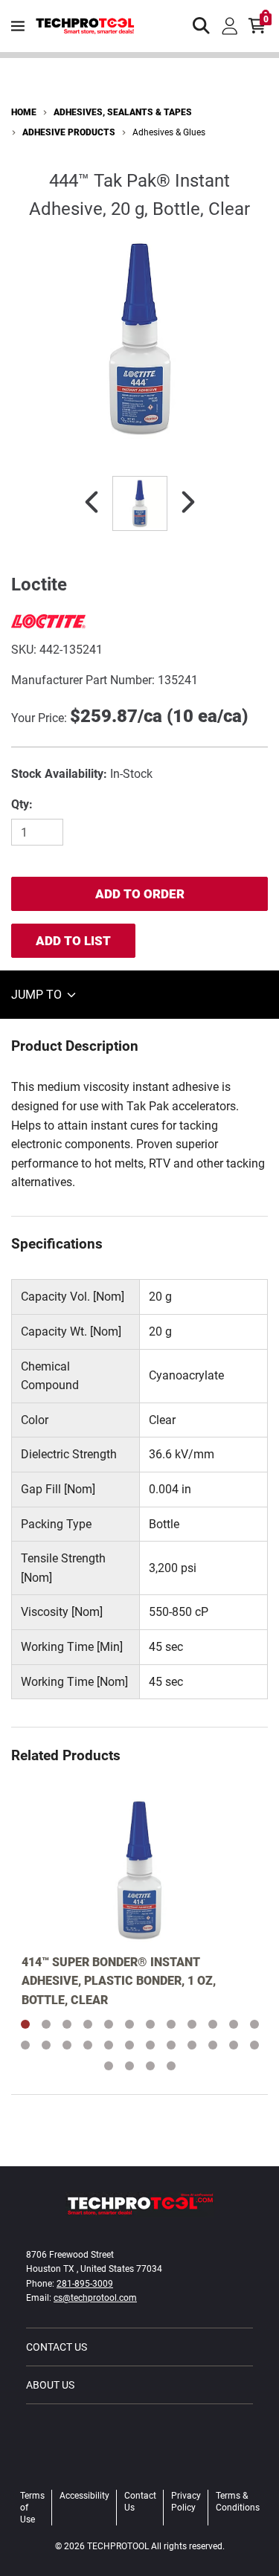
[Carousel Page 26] (129, 2066)
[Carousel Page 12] (254, 2024)
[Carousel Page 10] (213, 2024)
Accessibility (84, 2496)
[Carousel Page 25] (109, 2066)
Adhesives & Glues (169, 132)
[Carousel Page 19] (150, 2045)
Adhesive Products (69, 132)
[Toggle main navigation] (18, 26)
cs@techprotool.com (95, 2298)
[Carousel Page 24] (254, 2045)
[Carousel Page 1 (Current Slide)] (25, 2024)
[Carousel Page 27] (150, 2066)
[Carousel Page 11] (234, 2024)
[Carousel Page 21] (192, 2045)
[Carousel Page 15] (67, 2045)
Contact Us (57, 2347)
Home (24, 112)
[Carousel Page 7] (150, 2024)
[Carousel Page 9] (192, 2024)
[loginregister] (230, 26)
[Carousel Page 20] (171, 2045)
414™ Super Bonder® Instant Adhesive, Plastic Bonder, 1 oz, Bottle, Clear (119, 1981)
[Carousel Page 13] (25, 2045)
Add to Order (140, 894)
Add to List (73, 941)
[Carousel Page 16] (88, 2045)
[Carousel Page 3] (67, 2024)
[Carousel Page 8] (171, 2024)
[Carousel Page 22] (213, 2045)
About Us (50, 2385)
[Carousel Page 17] (109, 2045)
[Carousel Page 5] (109, 2024)
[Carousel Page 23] (234, 2045)
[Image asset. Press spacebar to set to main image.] (140, 503)
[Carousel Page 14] (46, 2045)
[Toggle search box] (202, 26)
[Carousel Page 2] (46, 2024)
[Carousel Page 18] (129, 2045)
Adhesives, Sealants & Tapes (123, 112)
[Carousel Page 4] (88, 2024)
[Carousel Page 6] (129, 2024)
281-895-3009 (85, 2284)
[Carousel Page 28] (171, 2066)
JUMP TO (38, 995)
